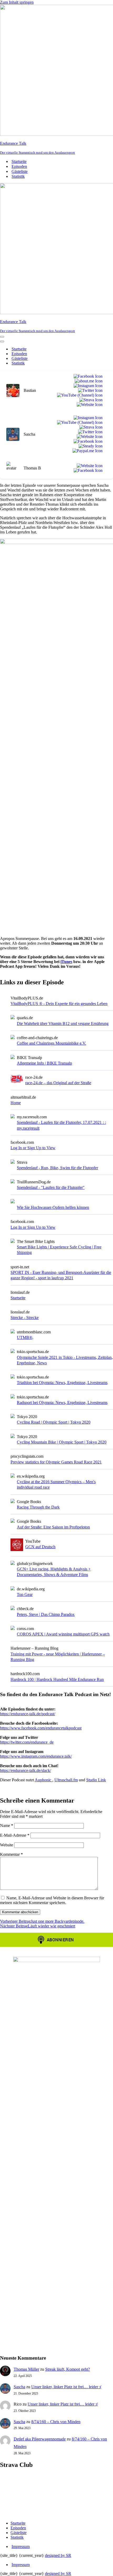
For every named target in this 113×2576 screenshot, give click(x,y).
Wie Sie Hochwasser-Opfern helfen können (53, 1207)
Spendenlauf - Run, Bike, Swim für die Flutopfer (57, 1168)
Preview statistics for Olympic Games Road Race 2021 (56, 1462)
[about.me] (88, 381)
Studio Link (96, 1780)
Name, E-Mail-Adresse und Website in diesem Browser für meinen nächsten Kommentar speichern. (52, 1900)
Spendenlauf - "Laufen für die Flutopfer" (51, 1187)
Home (16, 1103)
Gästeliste (20, 171)
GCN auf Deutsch (40, 1547)
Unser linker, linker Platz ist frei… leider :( (66, 2387)
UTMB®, (25, 1337)
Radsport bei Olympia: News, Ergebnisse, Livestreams (62, 1402)
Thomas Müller (26, 2369)
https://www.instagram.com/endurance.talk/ (36, 1756)
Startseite (19, 161)
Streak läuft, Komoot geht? (68, 2369)
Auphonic (43, 1780)
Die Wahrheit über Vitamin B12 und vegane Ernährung (63, 1024)
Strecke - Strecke (25, 1318)
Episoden (19, 166)
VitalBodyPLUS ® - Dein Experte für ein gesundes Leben (59, 1004)
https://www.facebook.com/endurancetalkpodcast (41, 1728)
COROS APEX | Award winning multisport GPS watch (63, 1634)
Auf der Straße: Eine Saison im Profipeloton (53, 1527)
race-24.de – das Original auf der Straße (58, 1083)
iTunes (66, 962)
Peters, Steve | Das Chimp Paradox (46, 1614)
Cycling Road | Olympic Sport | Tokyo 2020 (54, 1422)
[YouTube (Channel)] (79, 395)
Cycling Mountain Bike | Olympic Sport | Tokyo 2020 (62, 1442)
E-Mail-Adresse (15, 1835)
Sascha (19, 2387)
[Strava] (90, 400)
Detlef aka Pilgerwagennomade (40, 2439)
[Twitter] (89, 391)
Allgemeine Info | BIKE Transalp (44, 1063)
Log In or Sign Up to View (33, 1148)
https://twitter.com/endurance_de (27, 1742)
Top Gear (25, 1594)
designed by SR (58, 2555)
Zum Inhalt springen (17, 2)
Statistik (18, 176)
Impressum (21, 2546)
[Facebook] (87, 376)
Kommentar (11, 1854)
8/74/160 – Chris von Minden (56, 2422)
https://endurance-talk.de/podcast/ (28, 1714)
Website (7, 1845)
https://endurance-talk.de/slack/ (25, 1770)
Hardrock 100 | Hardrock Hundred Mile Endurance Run (57, 1679)
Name (7, 1826)
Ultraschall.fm (66, 1780)
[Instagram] (87, 386)
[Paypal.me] (86, 451)
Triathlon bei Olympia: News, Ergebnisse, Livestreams (62, 1383)
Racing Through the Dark (38, 1507)
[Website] (89, 405)
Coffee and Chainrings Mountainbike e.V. (52, 1043)
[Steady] (89, 446)
